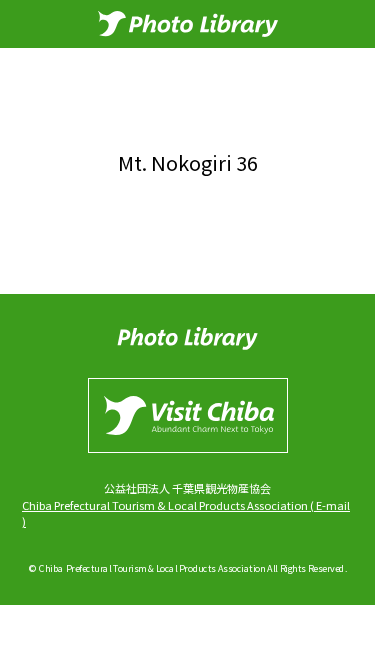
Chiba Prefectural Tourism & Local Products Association (165, 505)
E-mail (333, 505)
